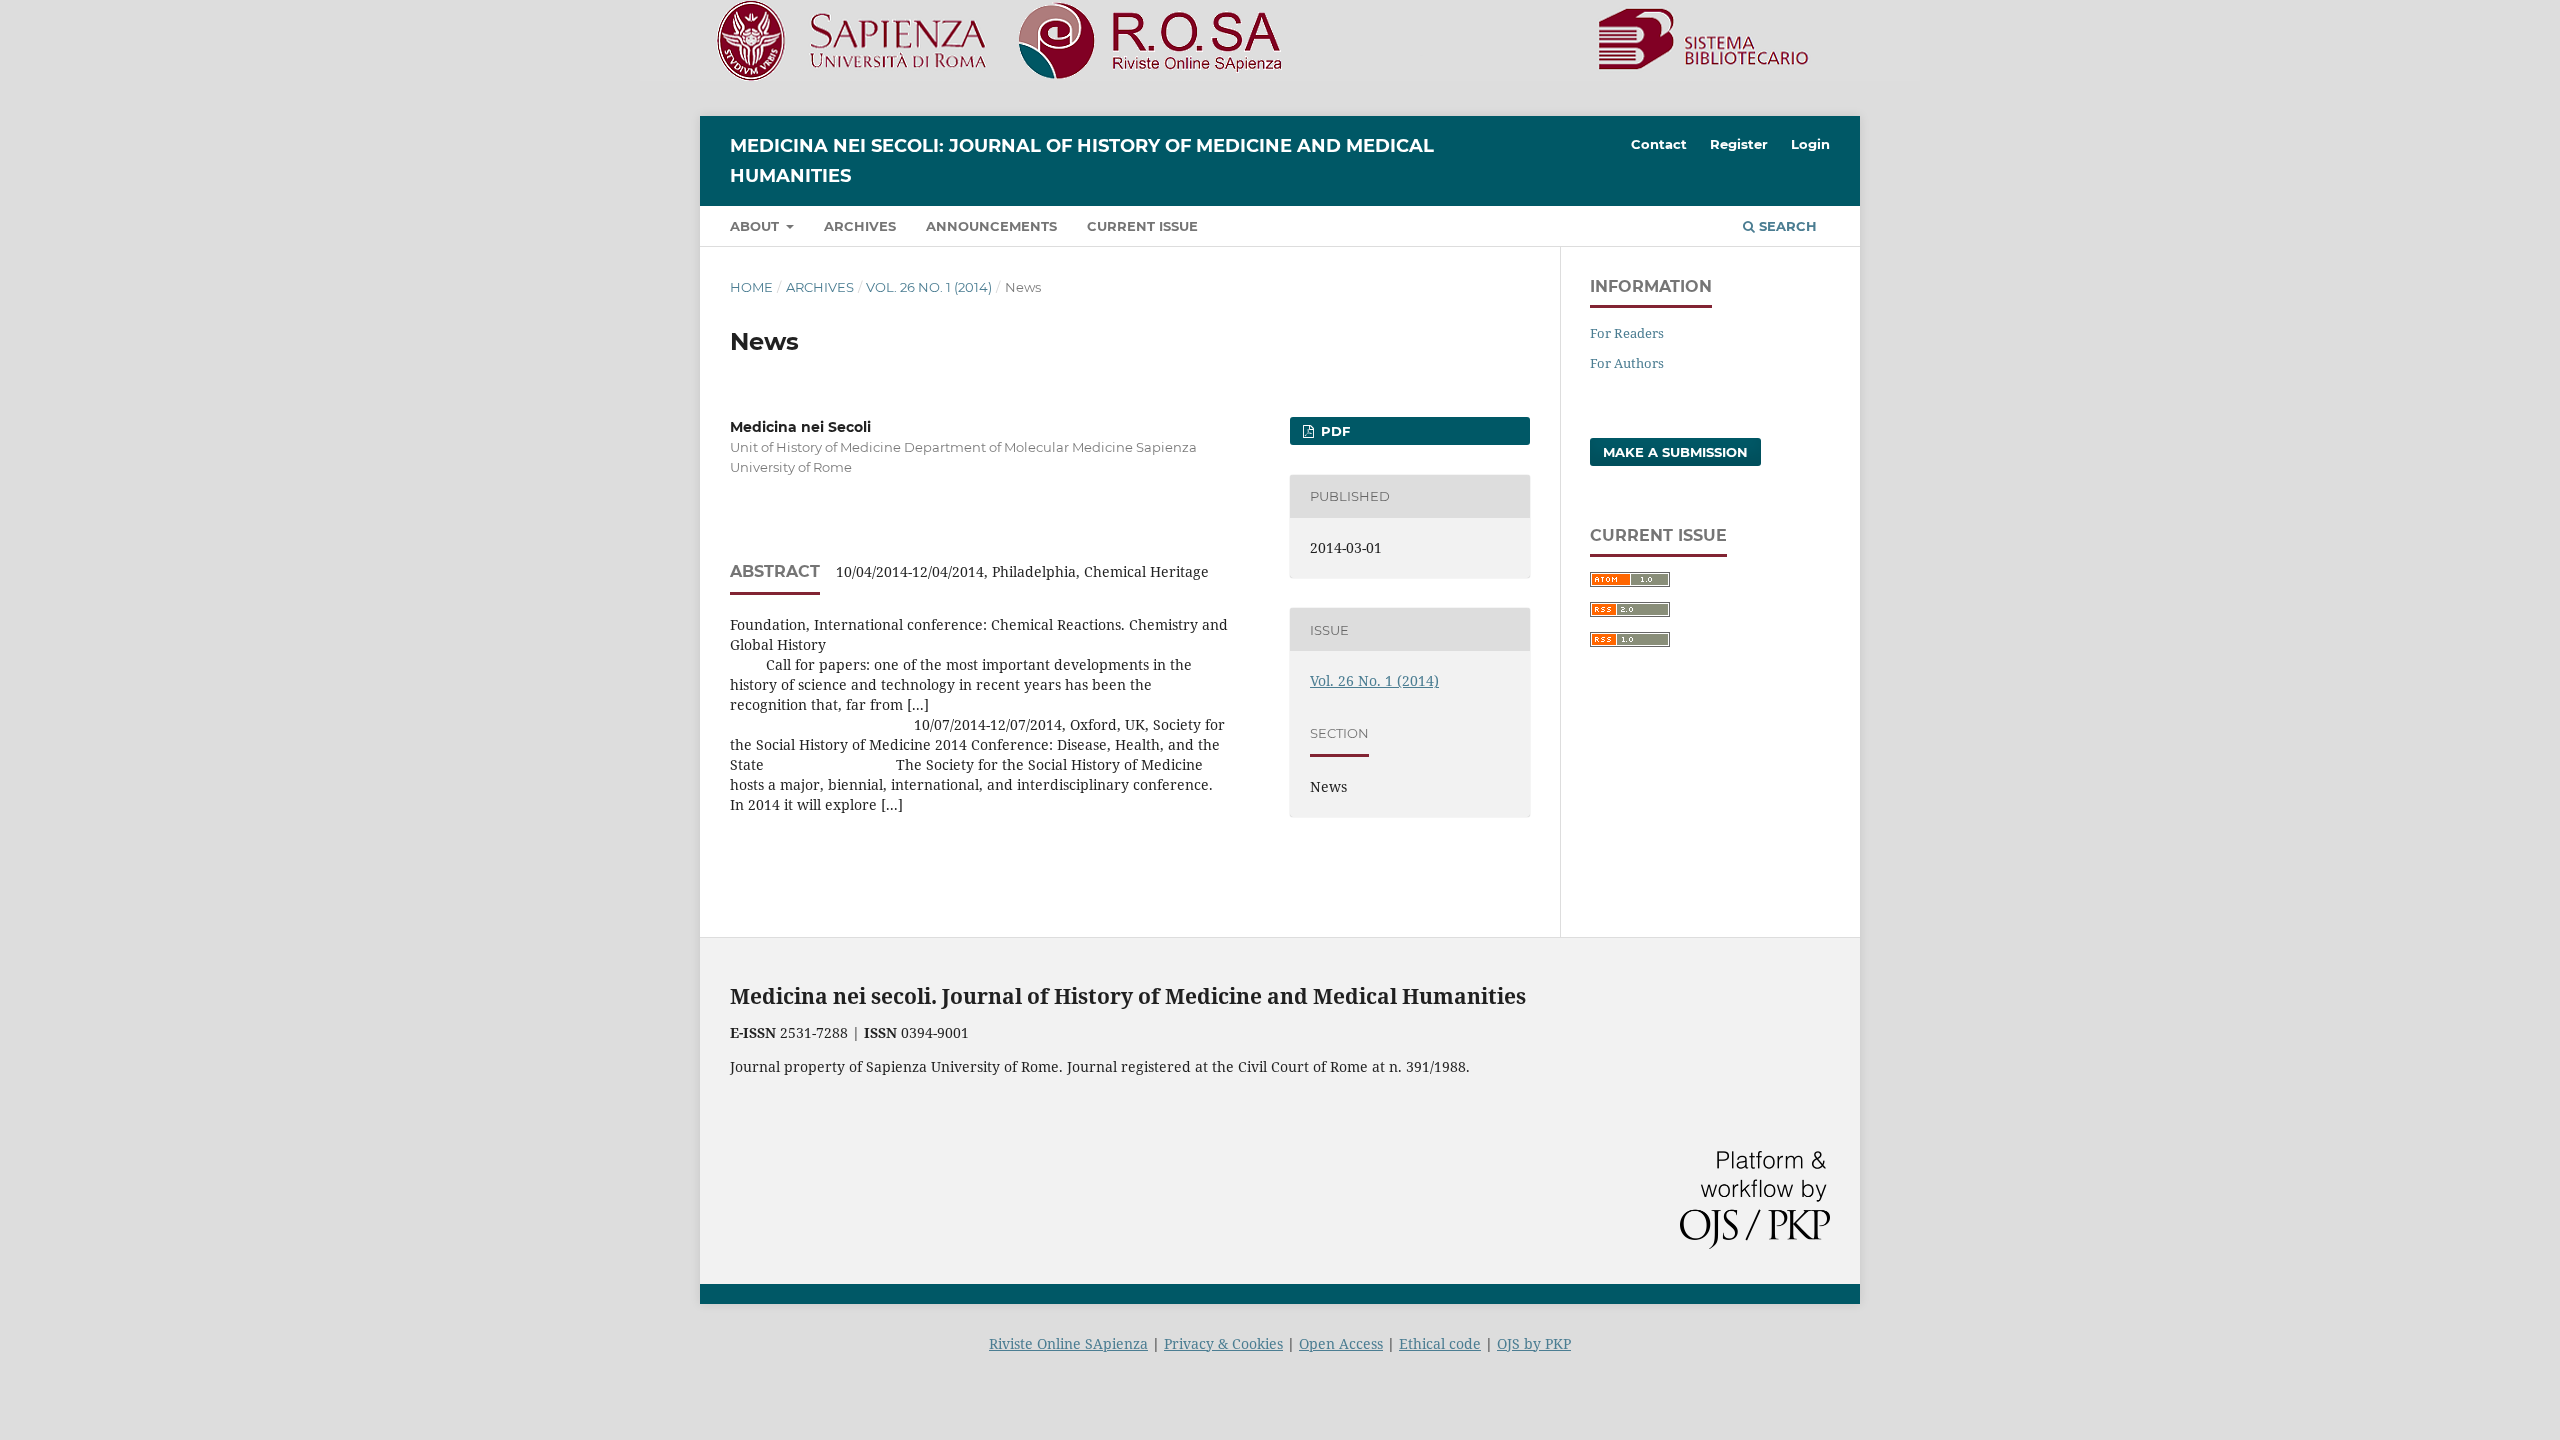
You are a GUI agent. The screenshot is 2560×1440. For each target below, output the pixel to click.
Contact (1659, 144)
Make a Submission (1675, 452)
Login (1810, 144)
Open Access (1341, 1343)
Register (1739, 144)
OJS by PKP (1534, 1343)
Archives (860, 226)
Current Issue (1142, 226)
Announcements (991, 226)
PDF (1333, 431)
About (756, 226)
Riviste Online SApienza (1068, 1343)
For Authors (1627, 363)
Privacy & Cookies (1223, 1343)
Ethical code (1440, 1343)
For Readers (1627, 333)
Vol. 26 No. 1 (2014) (929, 287)
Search (1786, 226)
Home (751, 287)
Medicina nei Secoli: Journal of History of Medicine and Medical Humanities (1082, 161)
